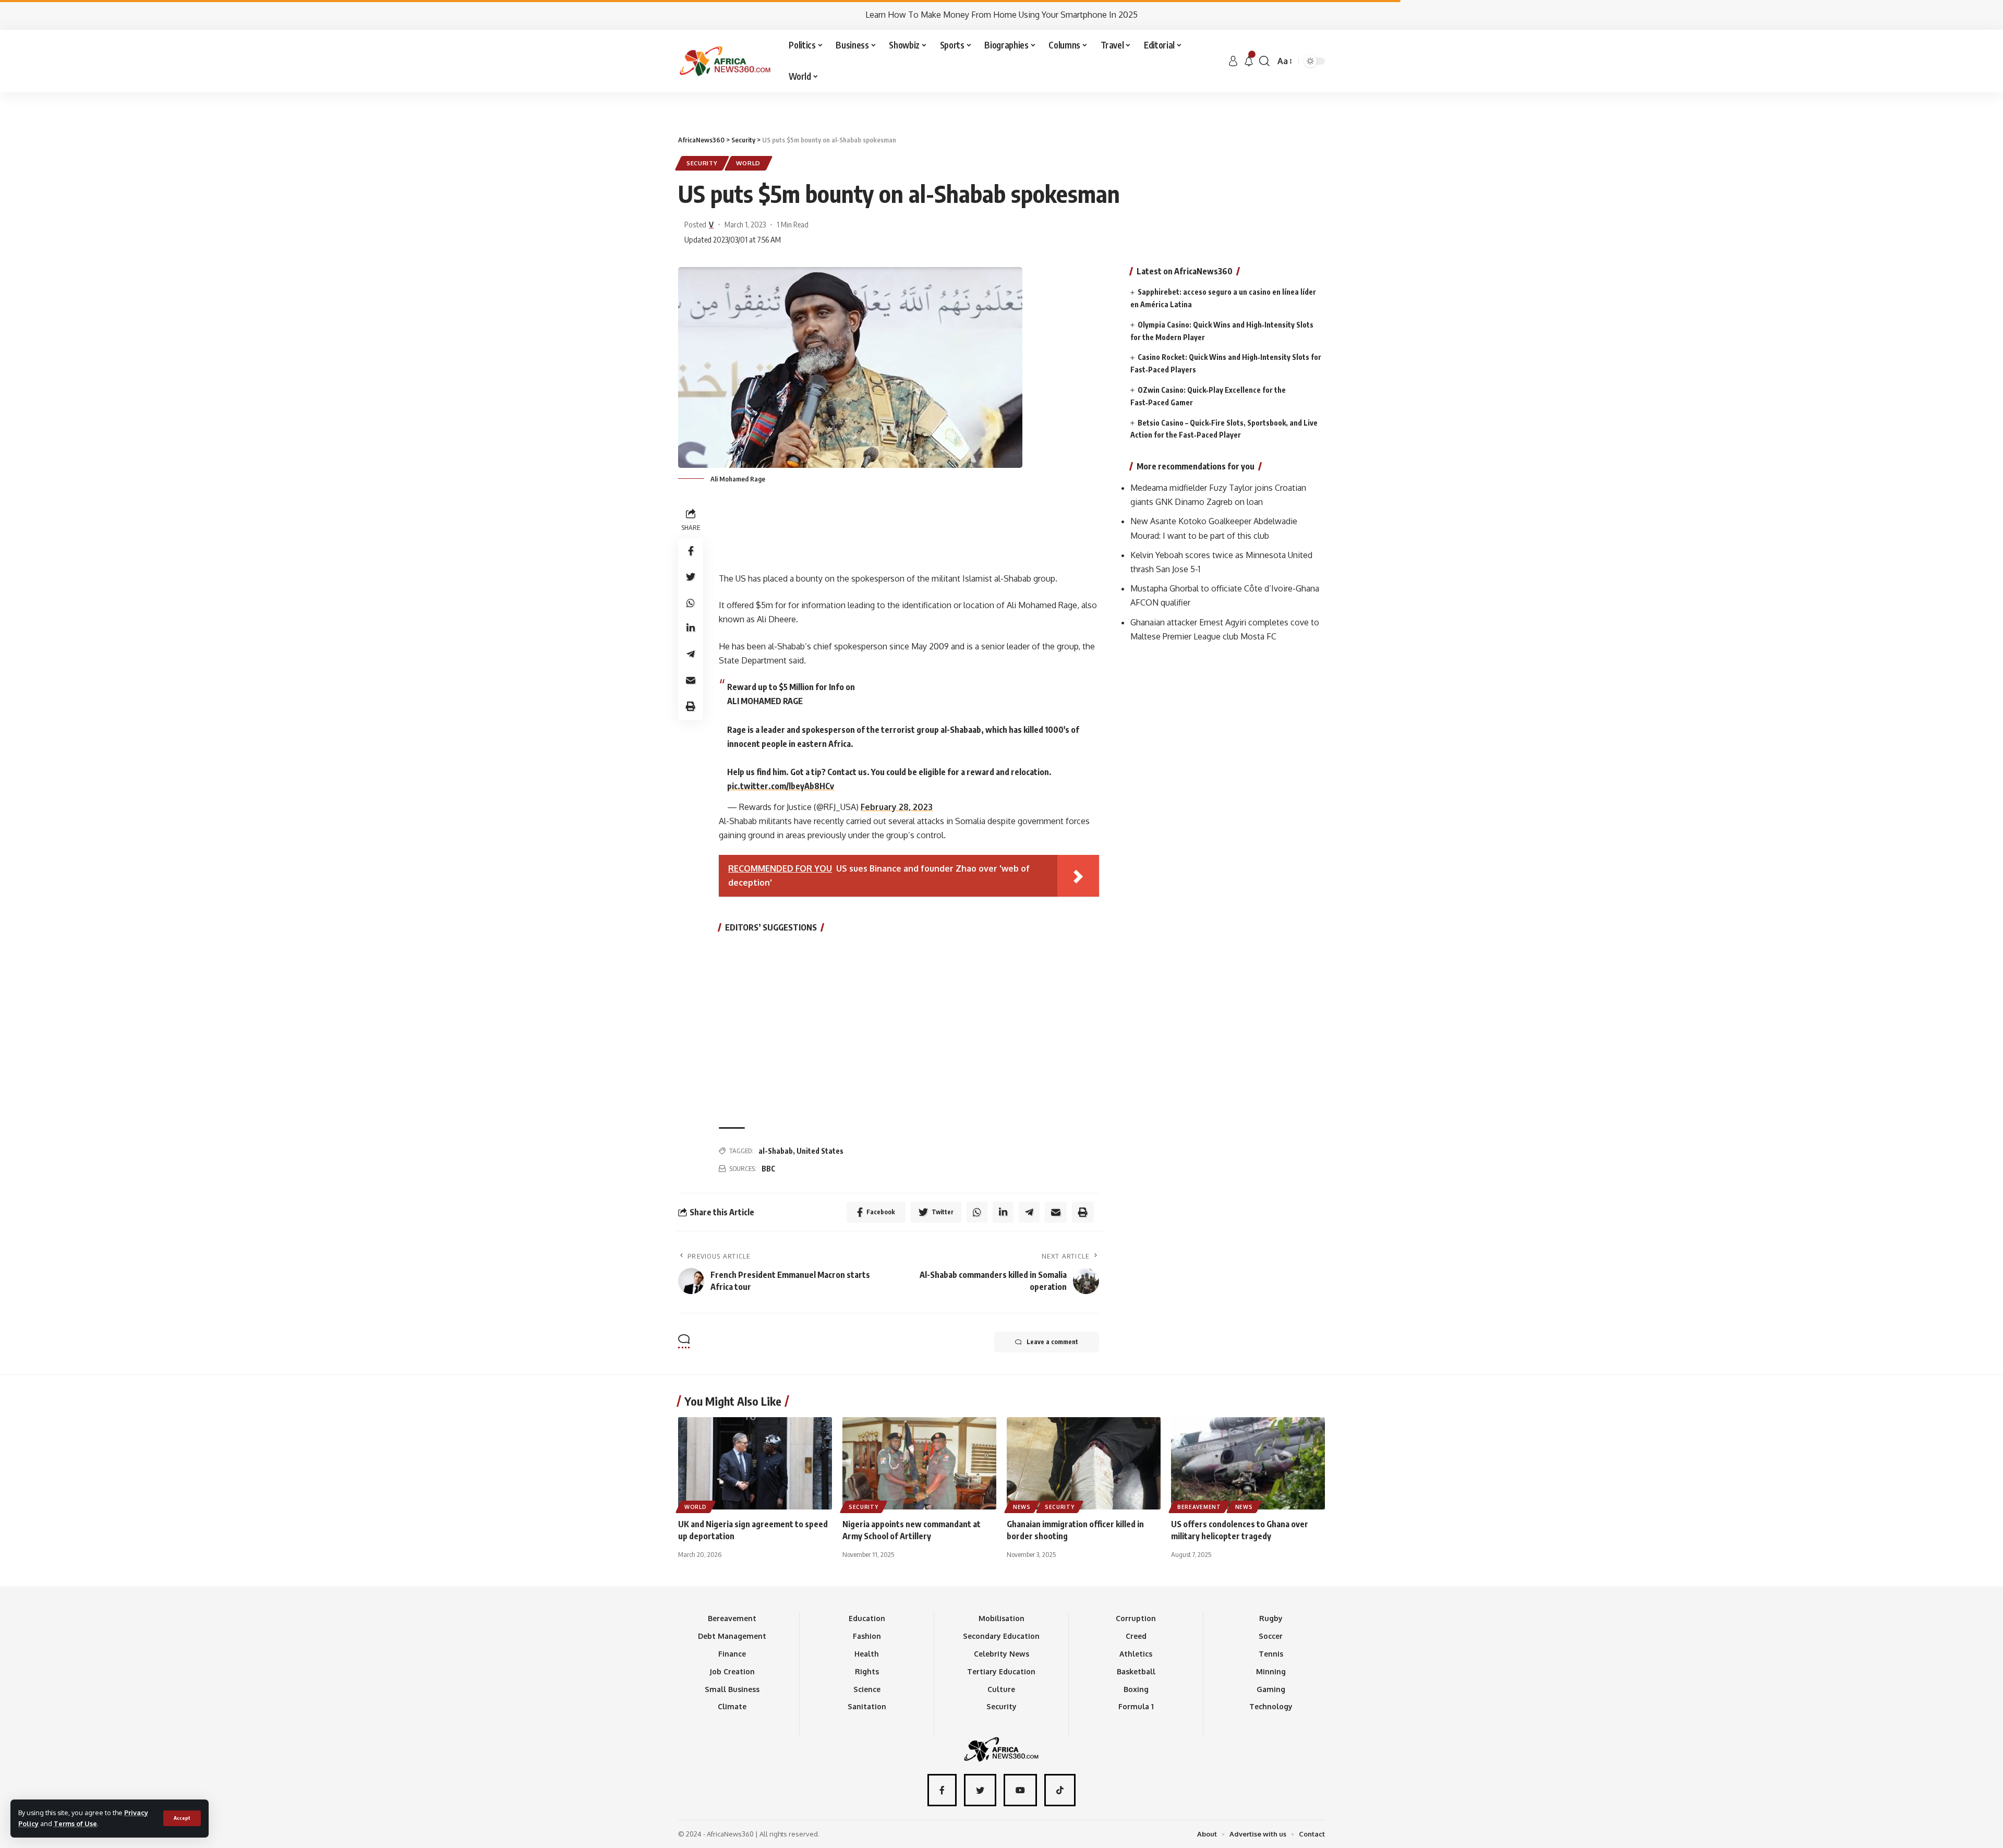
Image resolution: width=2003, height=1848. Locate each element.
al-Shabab (776, 1151)
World (749, 163)
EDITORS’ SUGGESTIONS (771, 927)
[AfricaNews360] (725, 61)
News (1022, 1507)
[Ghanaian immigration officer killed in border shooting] (1084, 1463)
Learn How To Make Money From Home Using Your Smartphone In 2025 (1001, 15)
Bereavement (1199, 1507)
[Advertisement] (1001, 92)
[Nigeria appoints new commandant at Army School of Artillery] (919, 1463)
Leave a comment (1052, 1342)
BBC (768, 1169)
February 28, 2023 (897, 807)
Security (702, 163)
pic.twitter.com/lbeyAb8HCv (781, 786)
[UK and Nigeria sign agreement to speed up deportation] (755, 1463)
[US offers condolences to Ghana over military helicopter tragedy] (1248, 1463)
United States (820, 1151)
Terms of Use (75, 1823)
